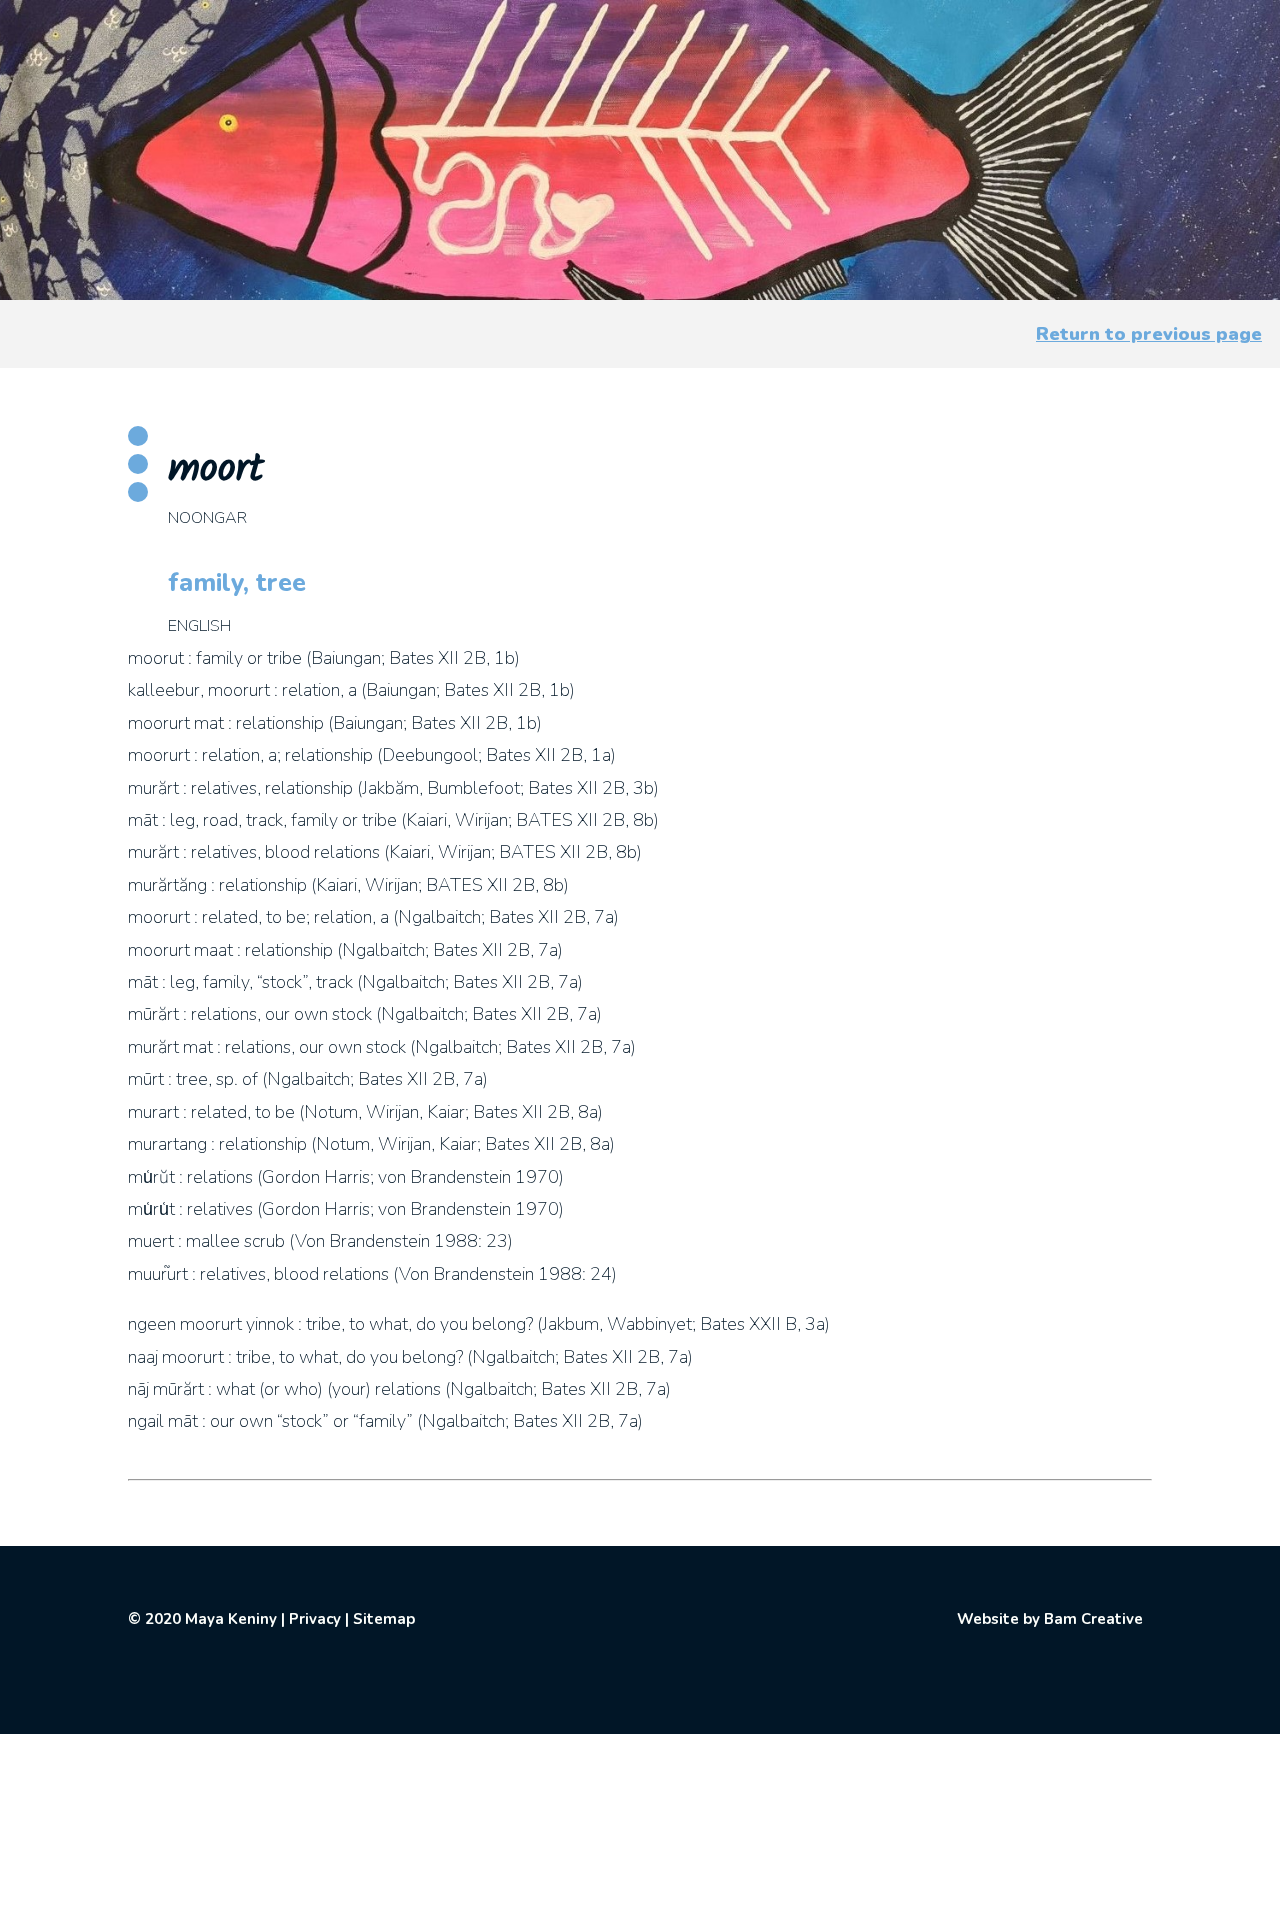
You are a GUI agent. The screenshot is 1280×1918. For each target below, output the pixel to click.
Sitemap (384, 1619)
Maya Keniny (231, 1619)
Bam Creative (1093, 1619)
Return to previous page (1149, 334)
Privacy (315, 1619)
